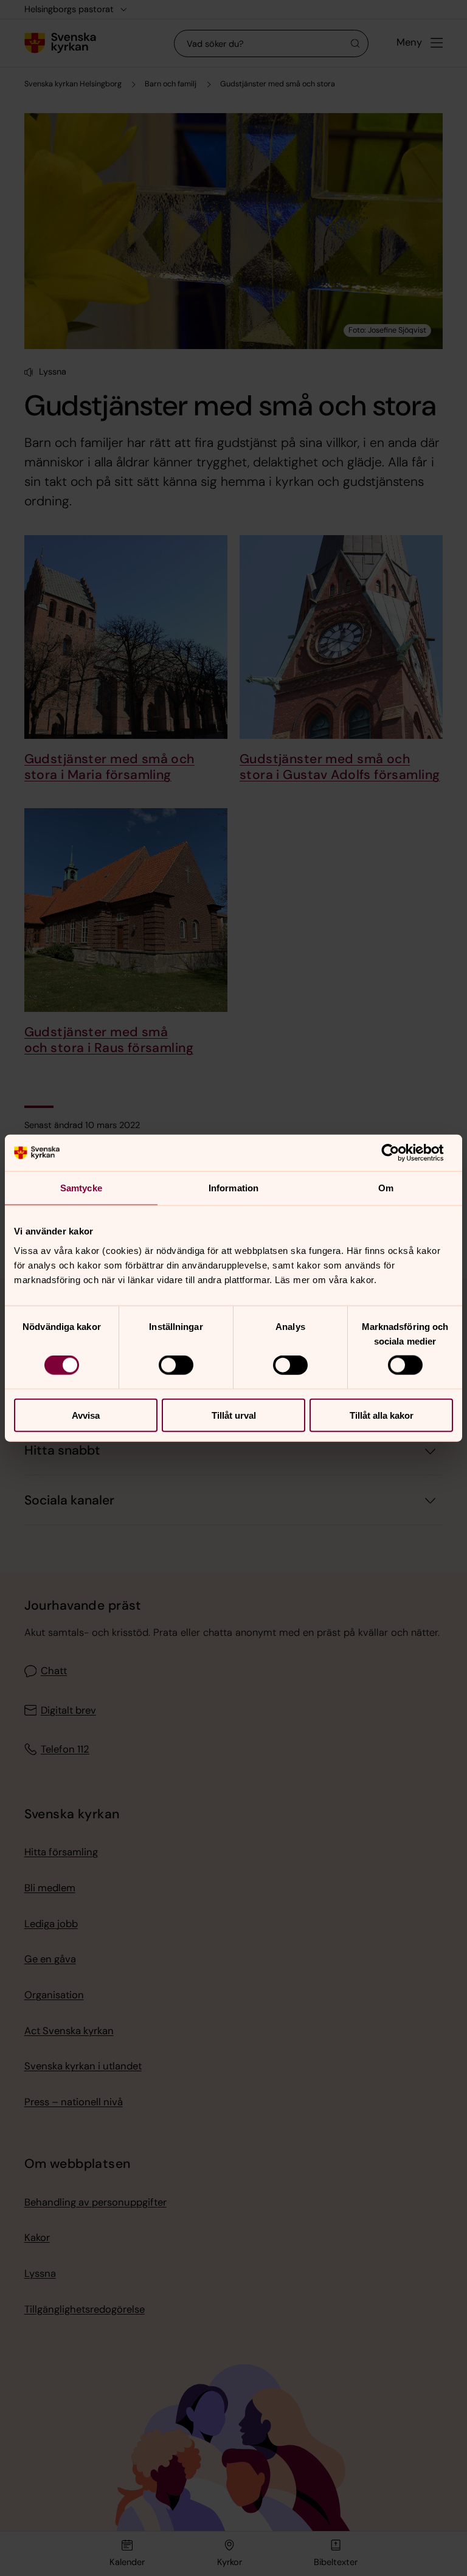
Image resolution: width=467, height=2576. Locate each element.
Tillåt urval (234, 1415)
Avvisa (86, 1415)
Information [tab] (233, 1188)
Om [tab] (386, 1188)
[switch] (176, 1365)
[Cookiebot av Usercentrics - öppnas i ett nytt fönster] (400, 1153)
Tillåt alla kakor (382, 1415)
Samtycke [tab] (81, 1188)
